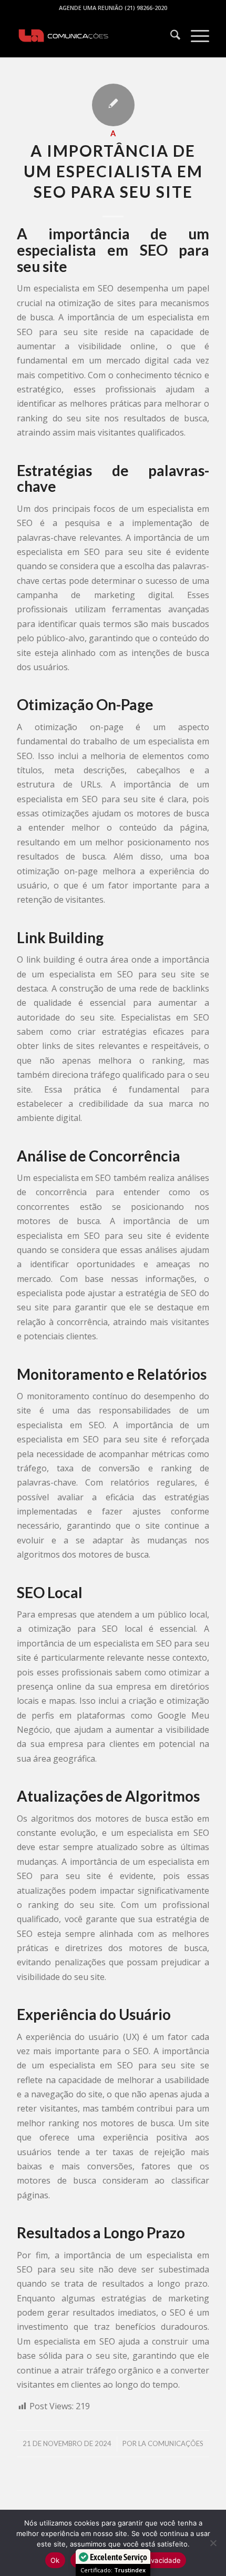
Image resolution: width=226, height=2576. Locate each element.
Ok (55, 2560)
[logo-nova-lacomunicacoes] (94, 36)
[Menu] (195, 36)
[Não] (213, 2543)
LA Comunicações (171, 2443)
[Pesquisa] (170, 36)
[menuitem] (170, 36)
